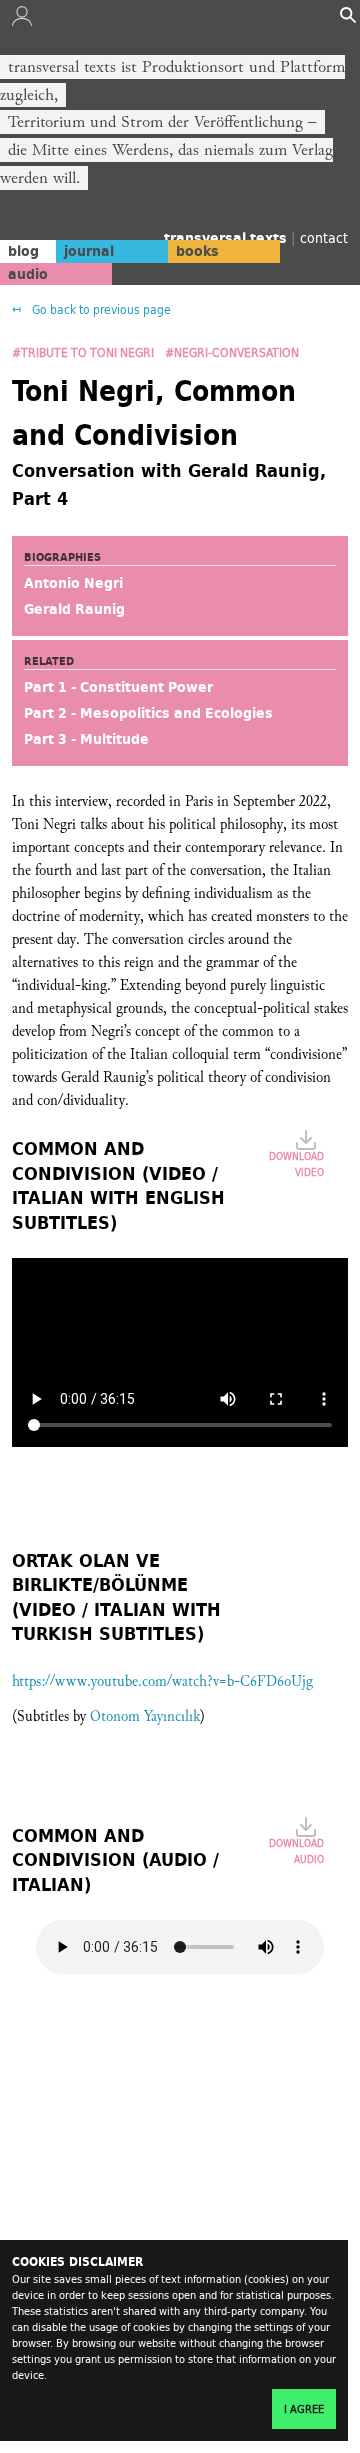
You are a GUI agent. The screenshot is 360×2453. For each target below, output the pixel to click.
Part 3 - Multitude (86, 739)
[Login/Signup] (22, 21)
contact (324, 237)
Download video (296, 1164)
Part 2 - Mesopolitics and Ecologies (148, 713)
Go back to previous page (100, 309)
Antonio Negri (73, 583)
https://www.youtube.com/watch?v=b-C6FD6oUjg (162, 1681)
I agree (304, 2409)
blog (23, 251)
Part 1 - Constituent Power (118, 687)
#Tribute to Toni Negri (84, 352)
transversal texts (227, 238)
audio (28, 274)
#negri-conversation (232, 352)
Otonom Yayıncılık (145, 1716)
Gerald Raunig (74, 609)
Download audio (296, 1851)
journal (89, 251)
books (197, 251)
